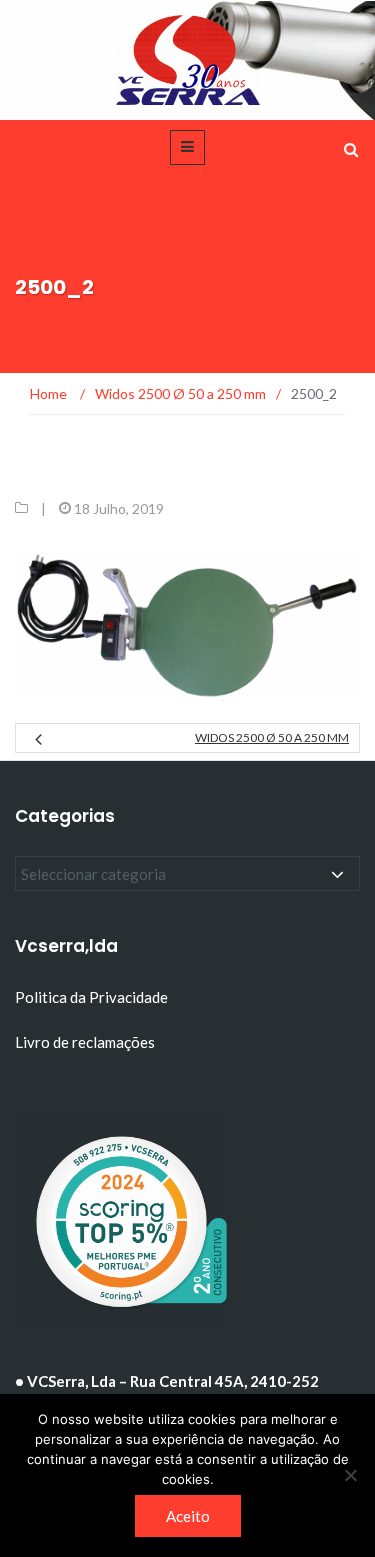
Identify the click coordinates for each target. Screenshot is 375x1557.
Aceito (188, 1516)
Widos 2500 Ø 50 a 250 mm (272, 737)
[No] (350, 1475)
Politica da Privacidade (91, 997)
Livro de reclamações (86, 1042)
